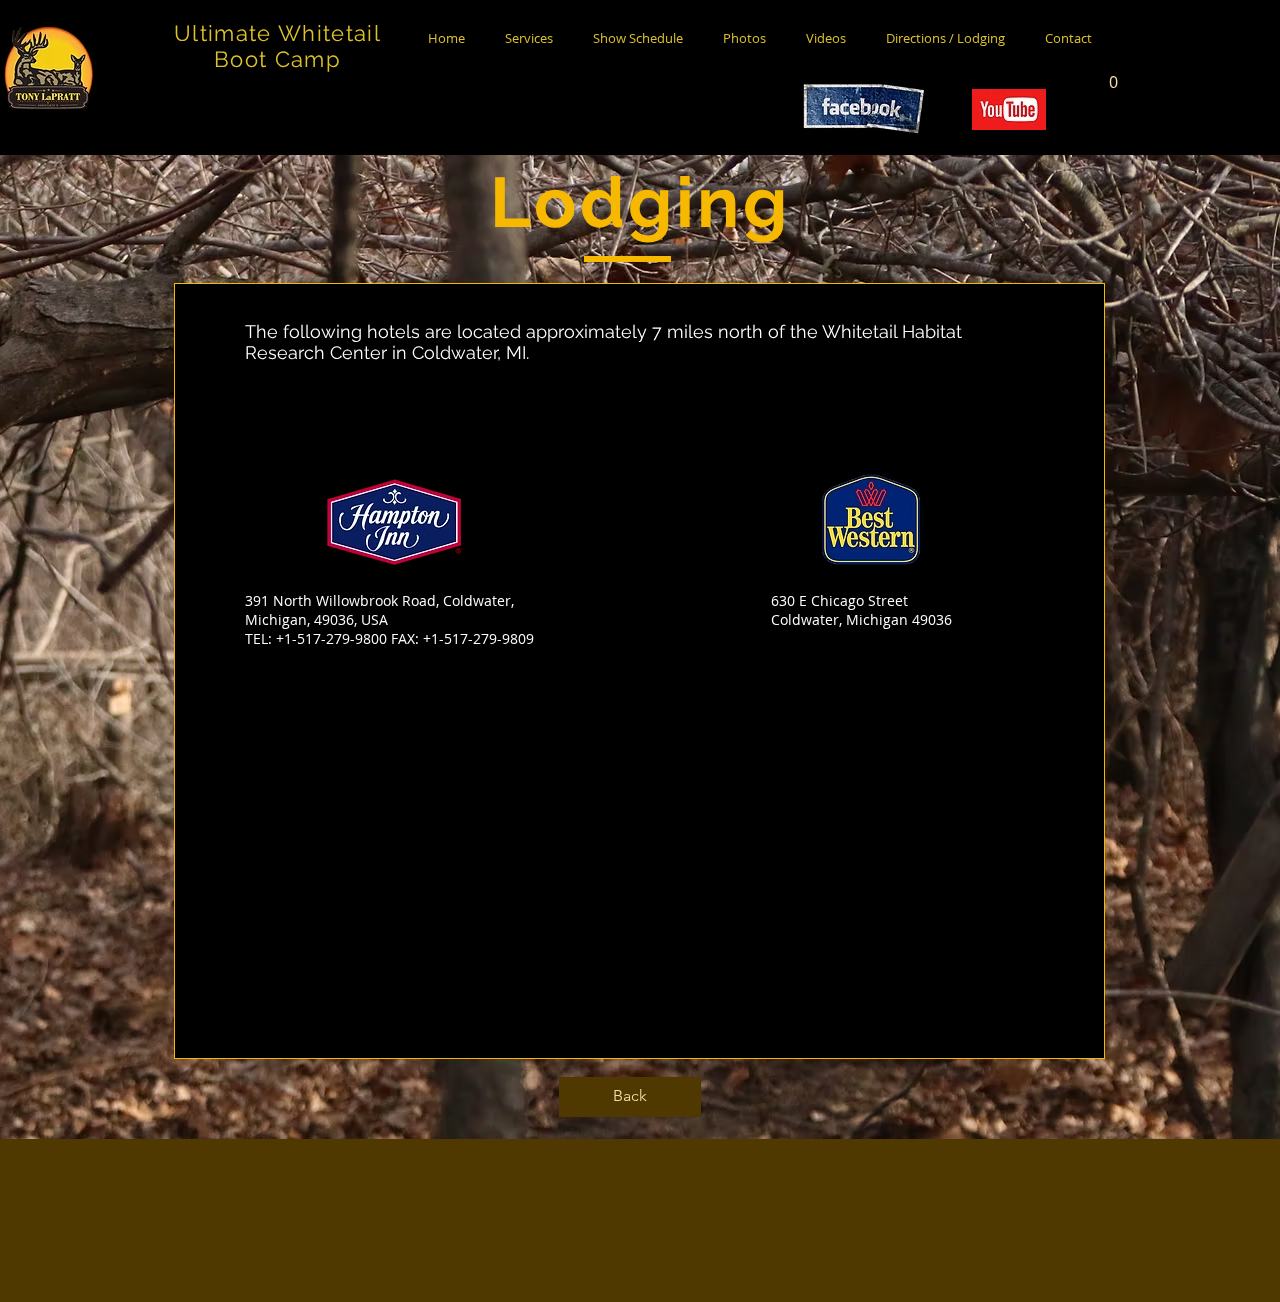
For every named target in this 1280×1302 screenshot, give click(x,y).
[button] (1113, 75)
